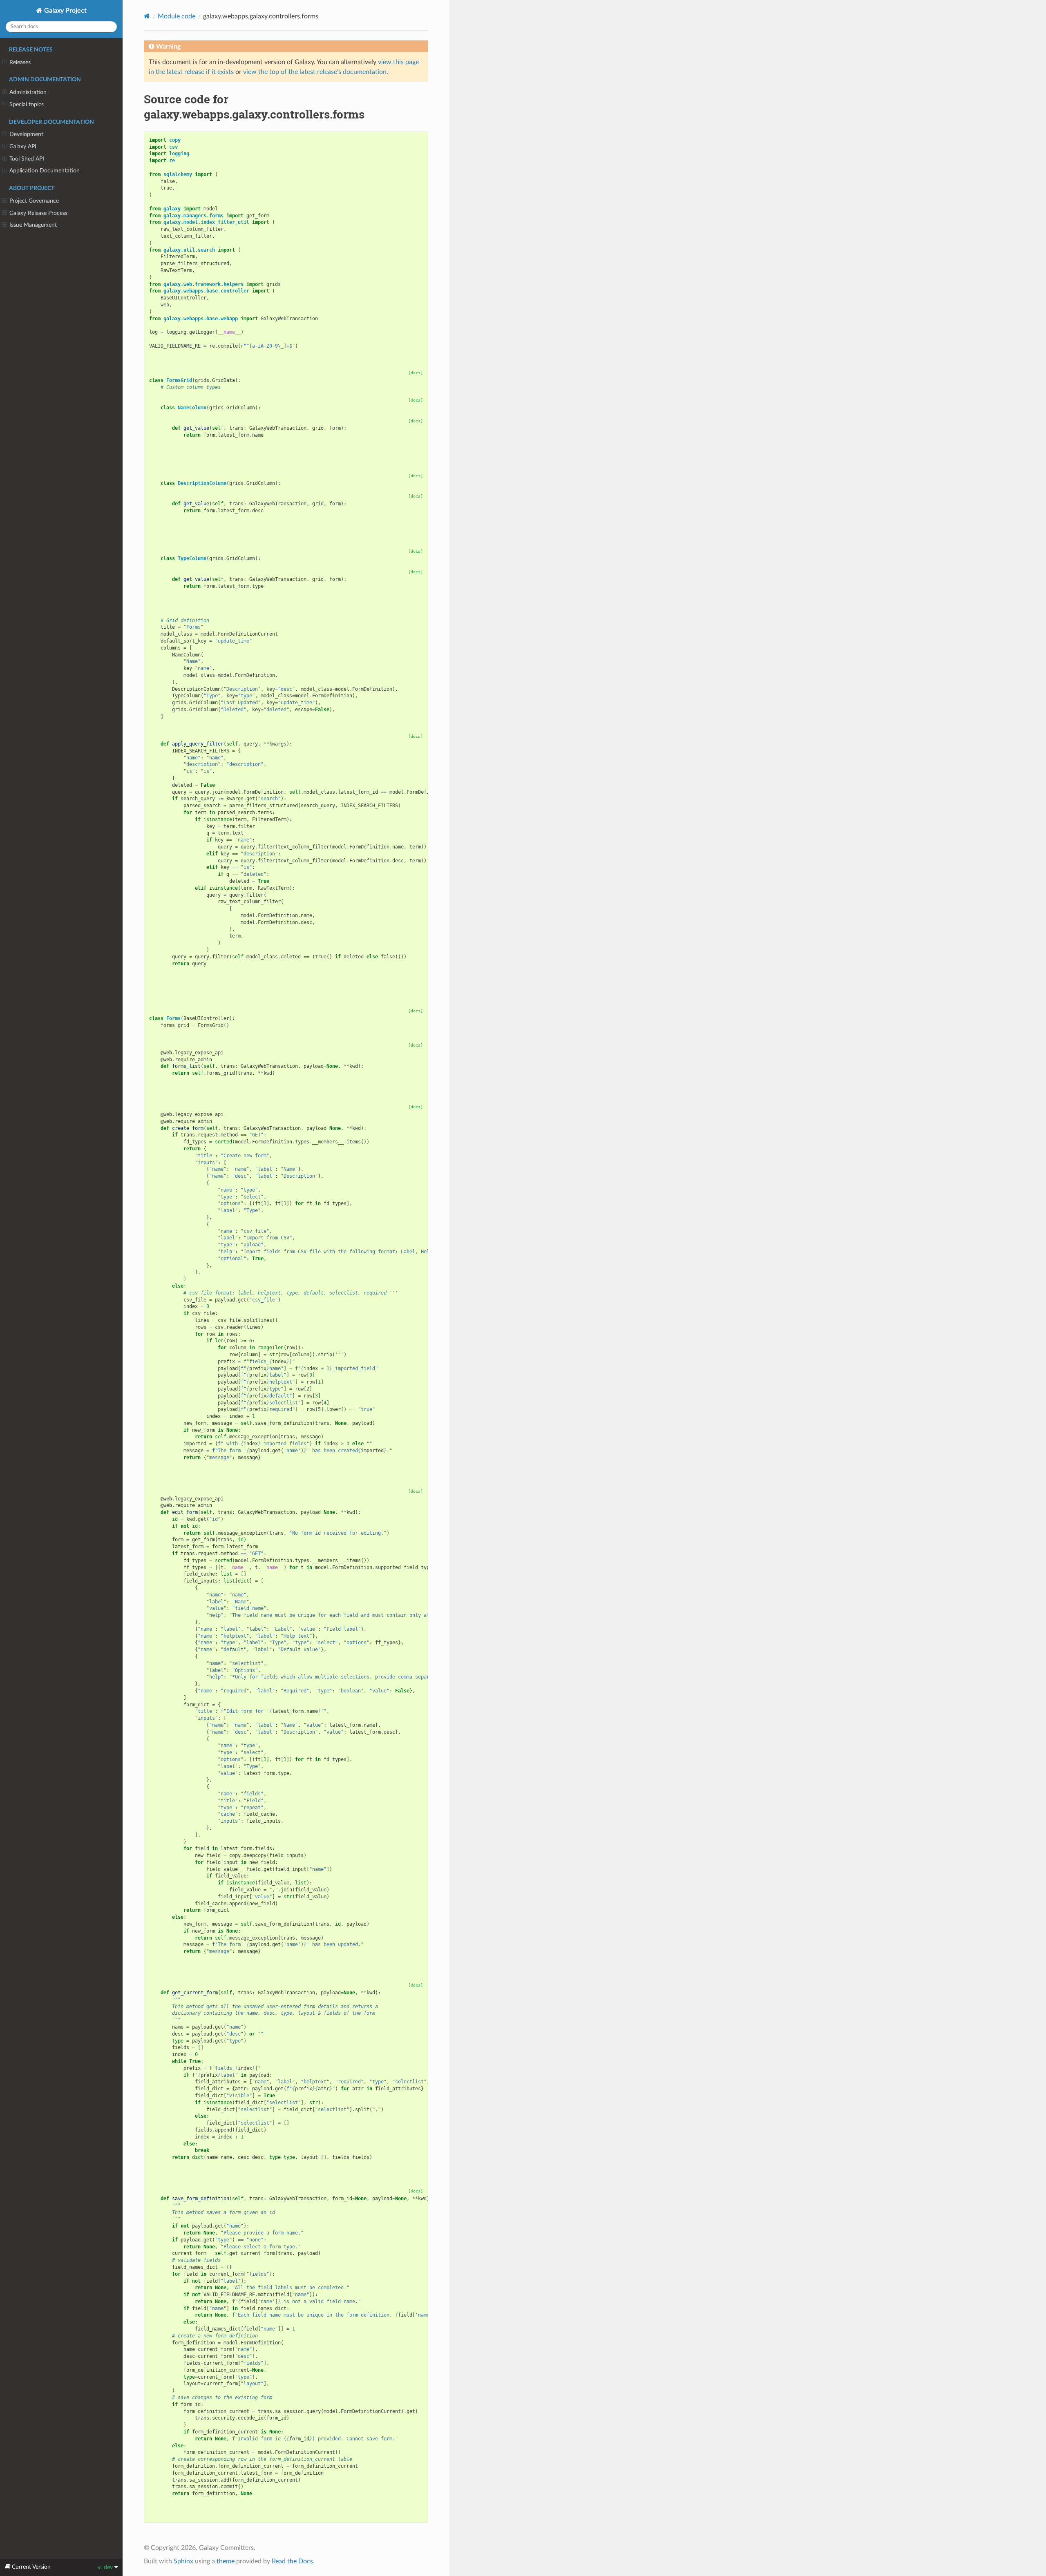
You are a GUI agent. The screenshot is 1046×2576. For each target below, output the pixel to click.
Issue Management (33, 225)
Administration (28, 92)
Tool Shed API (27, 159)
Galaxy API (23, 146)
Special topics (27, 104)
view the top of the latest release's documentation (315, 72)
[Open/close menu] (5, 63)
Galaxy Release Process (38, 213)
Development (26, 134)
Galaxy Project (65, 11)
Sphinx (183, 2561)
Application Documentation (45, 171)
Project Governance (34, 201)
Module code (177, 16)
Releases (20, 62)
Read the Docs (292, 2561)
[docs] (416, 373)
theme (226, 2561)
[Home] (147, 16)
